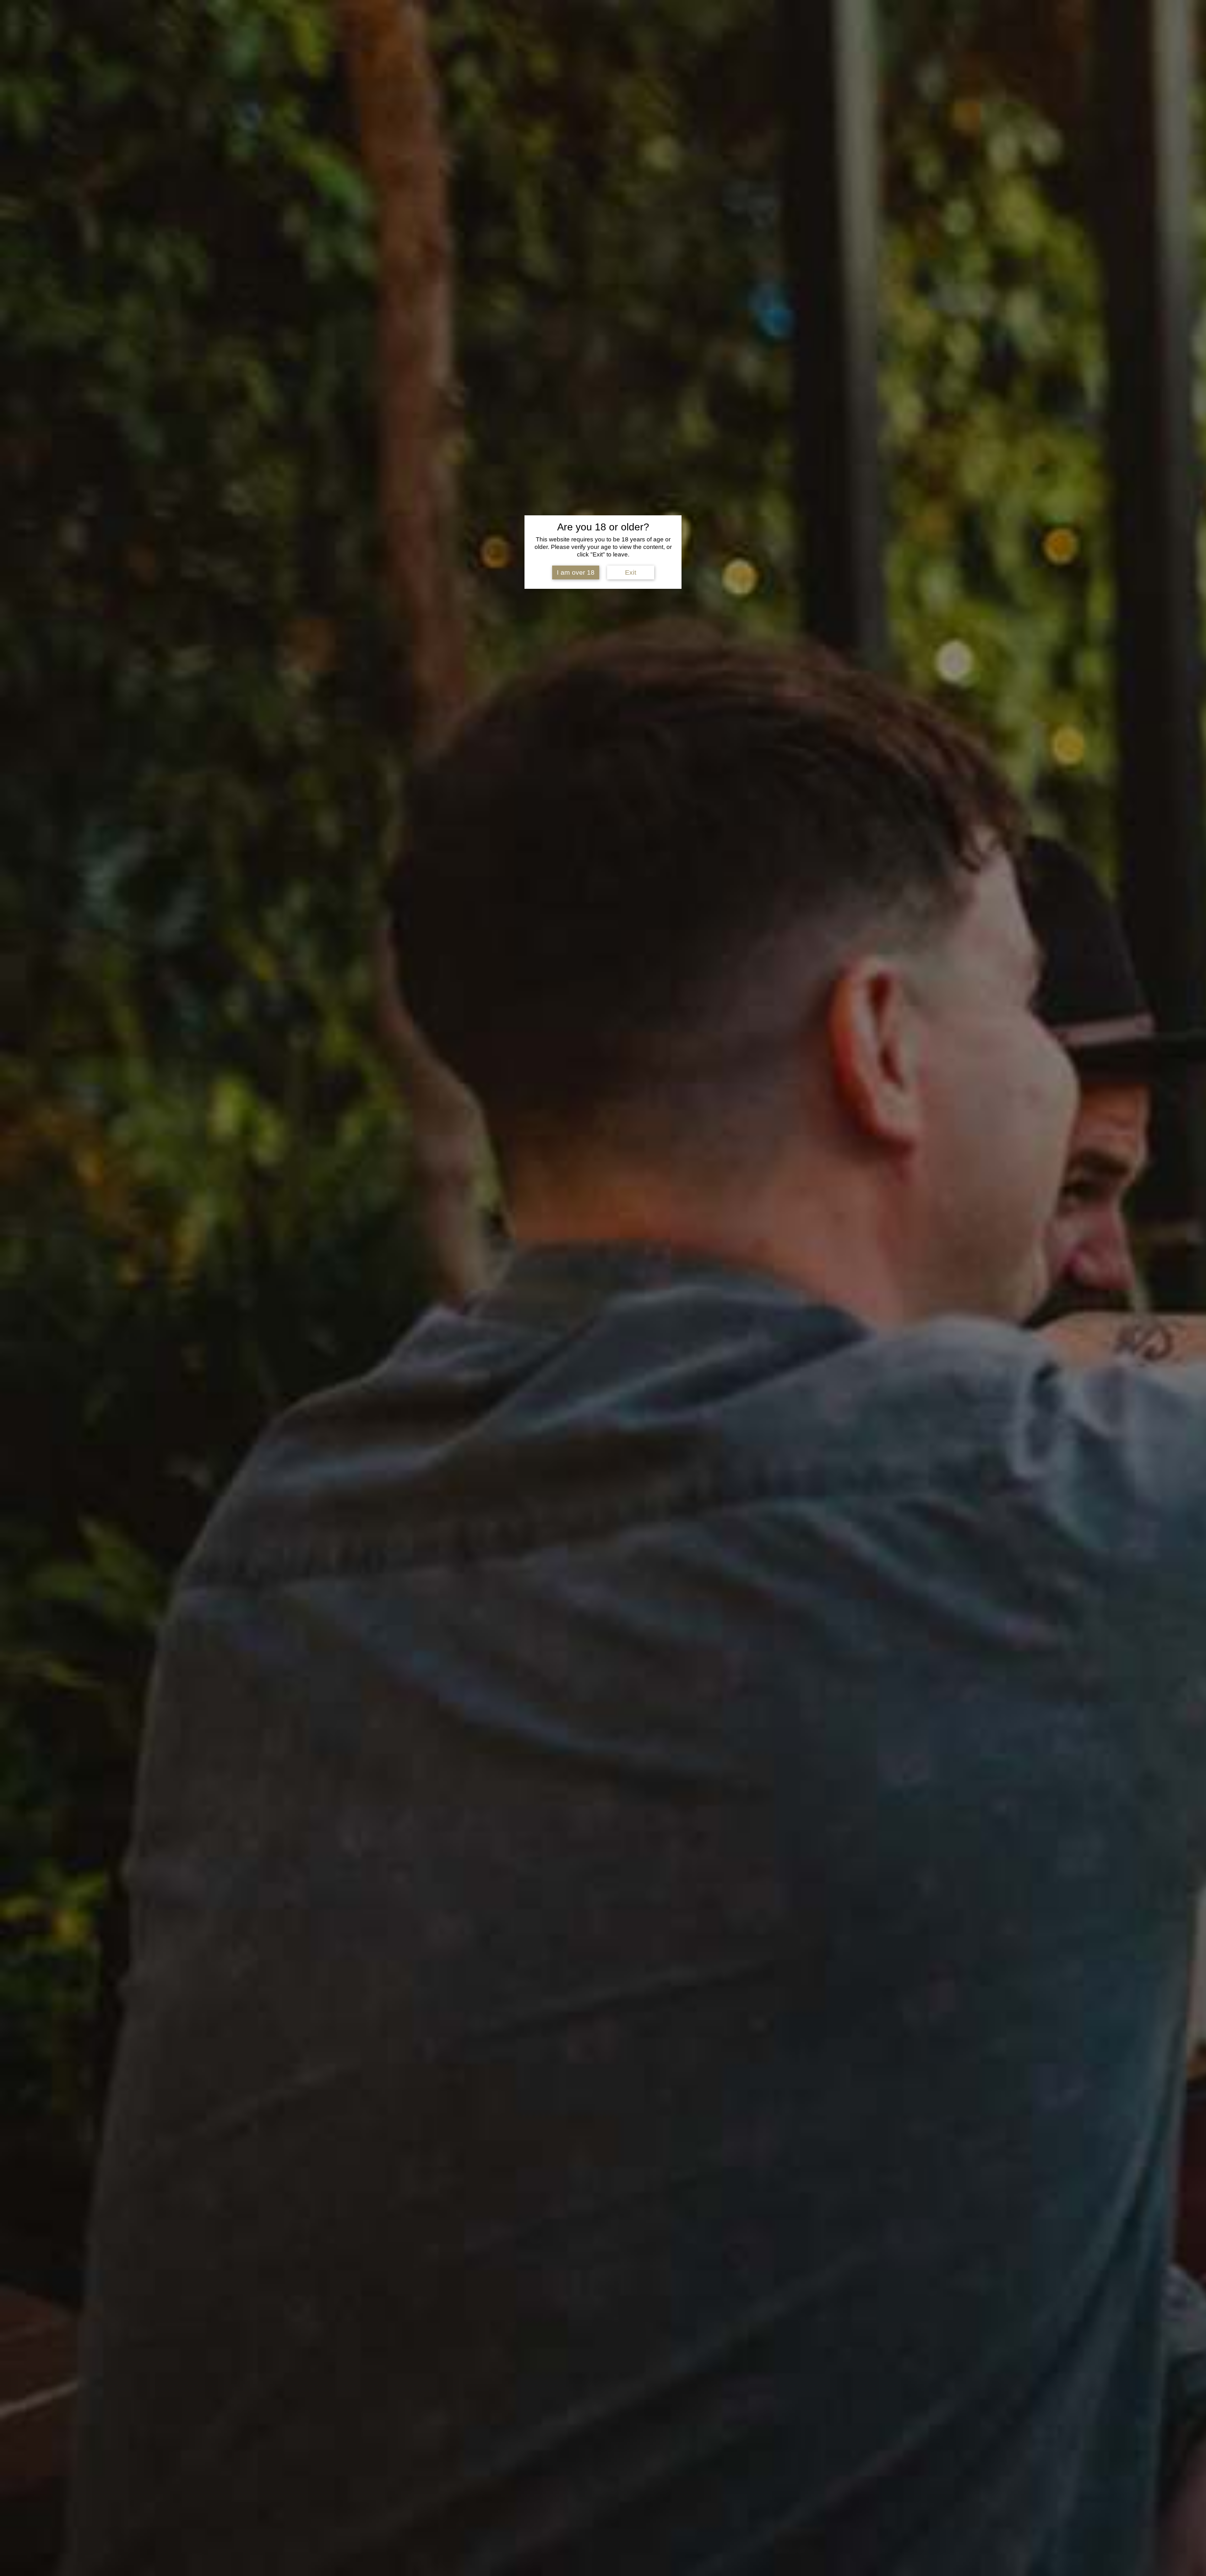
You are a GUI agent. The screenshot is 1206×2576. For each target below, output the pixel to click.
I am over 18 (576, 572)
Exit (631, 572)
